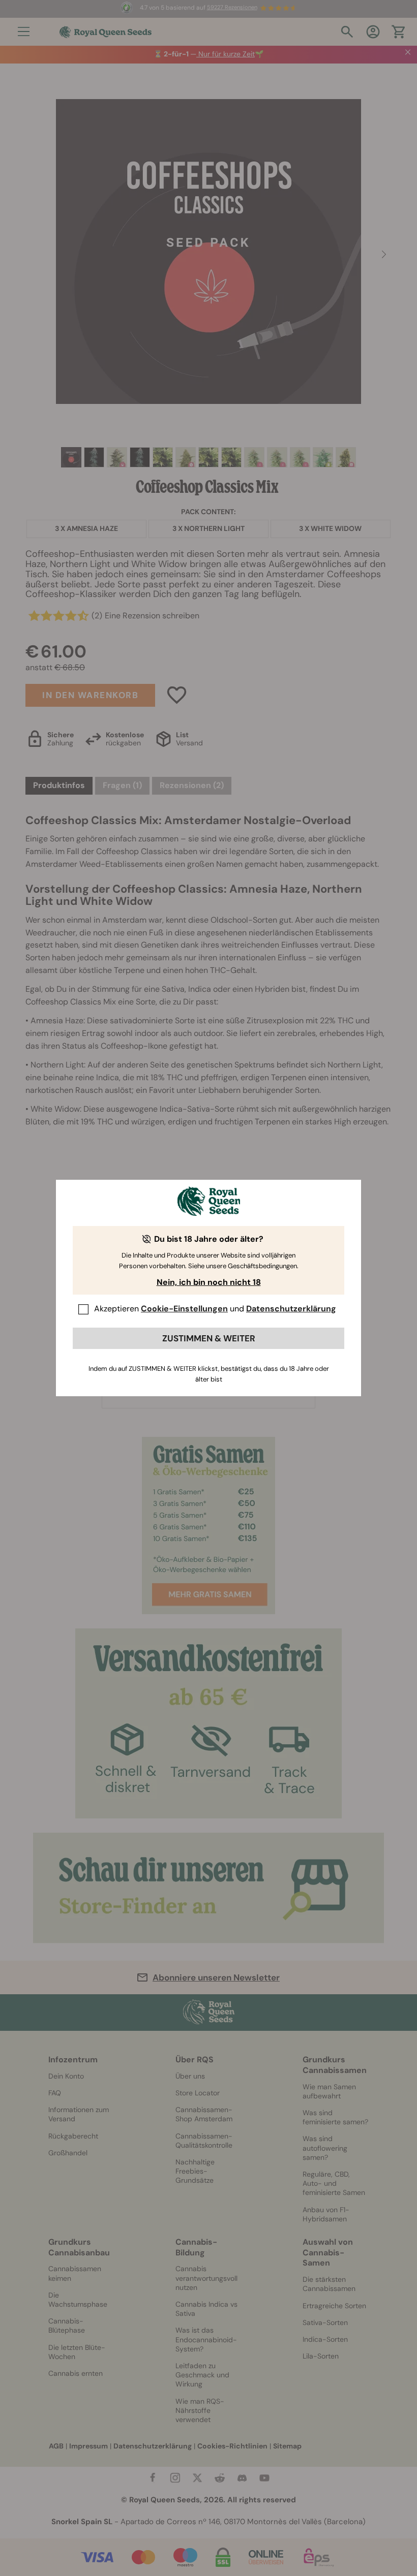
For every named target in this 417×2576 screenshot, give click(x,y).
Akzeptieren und (215, 1309)
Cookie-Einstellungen (184, 1309)
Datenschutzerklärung (291, 1309)
